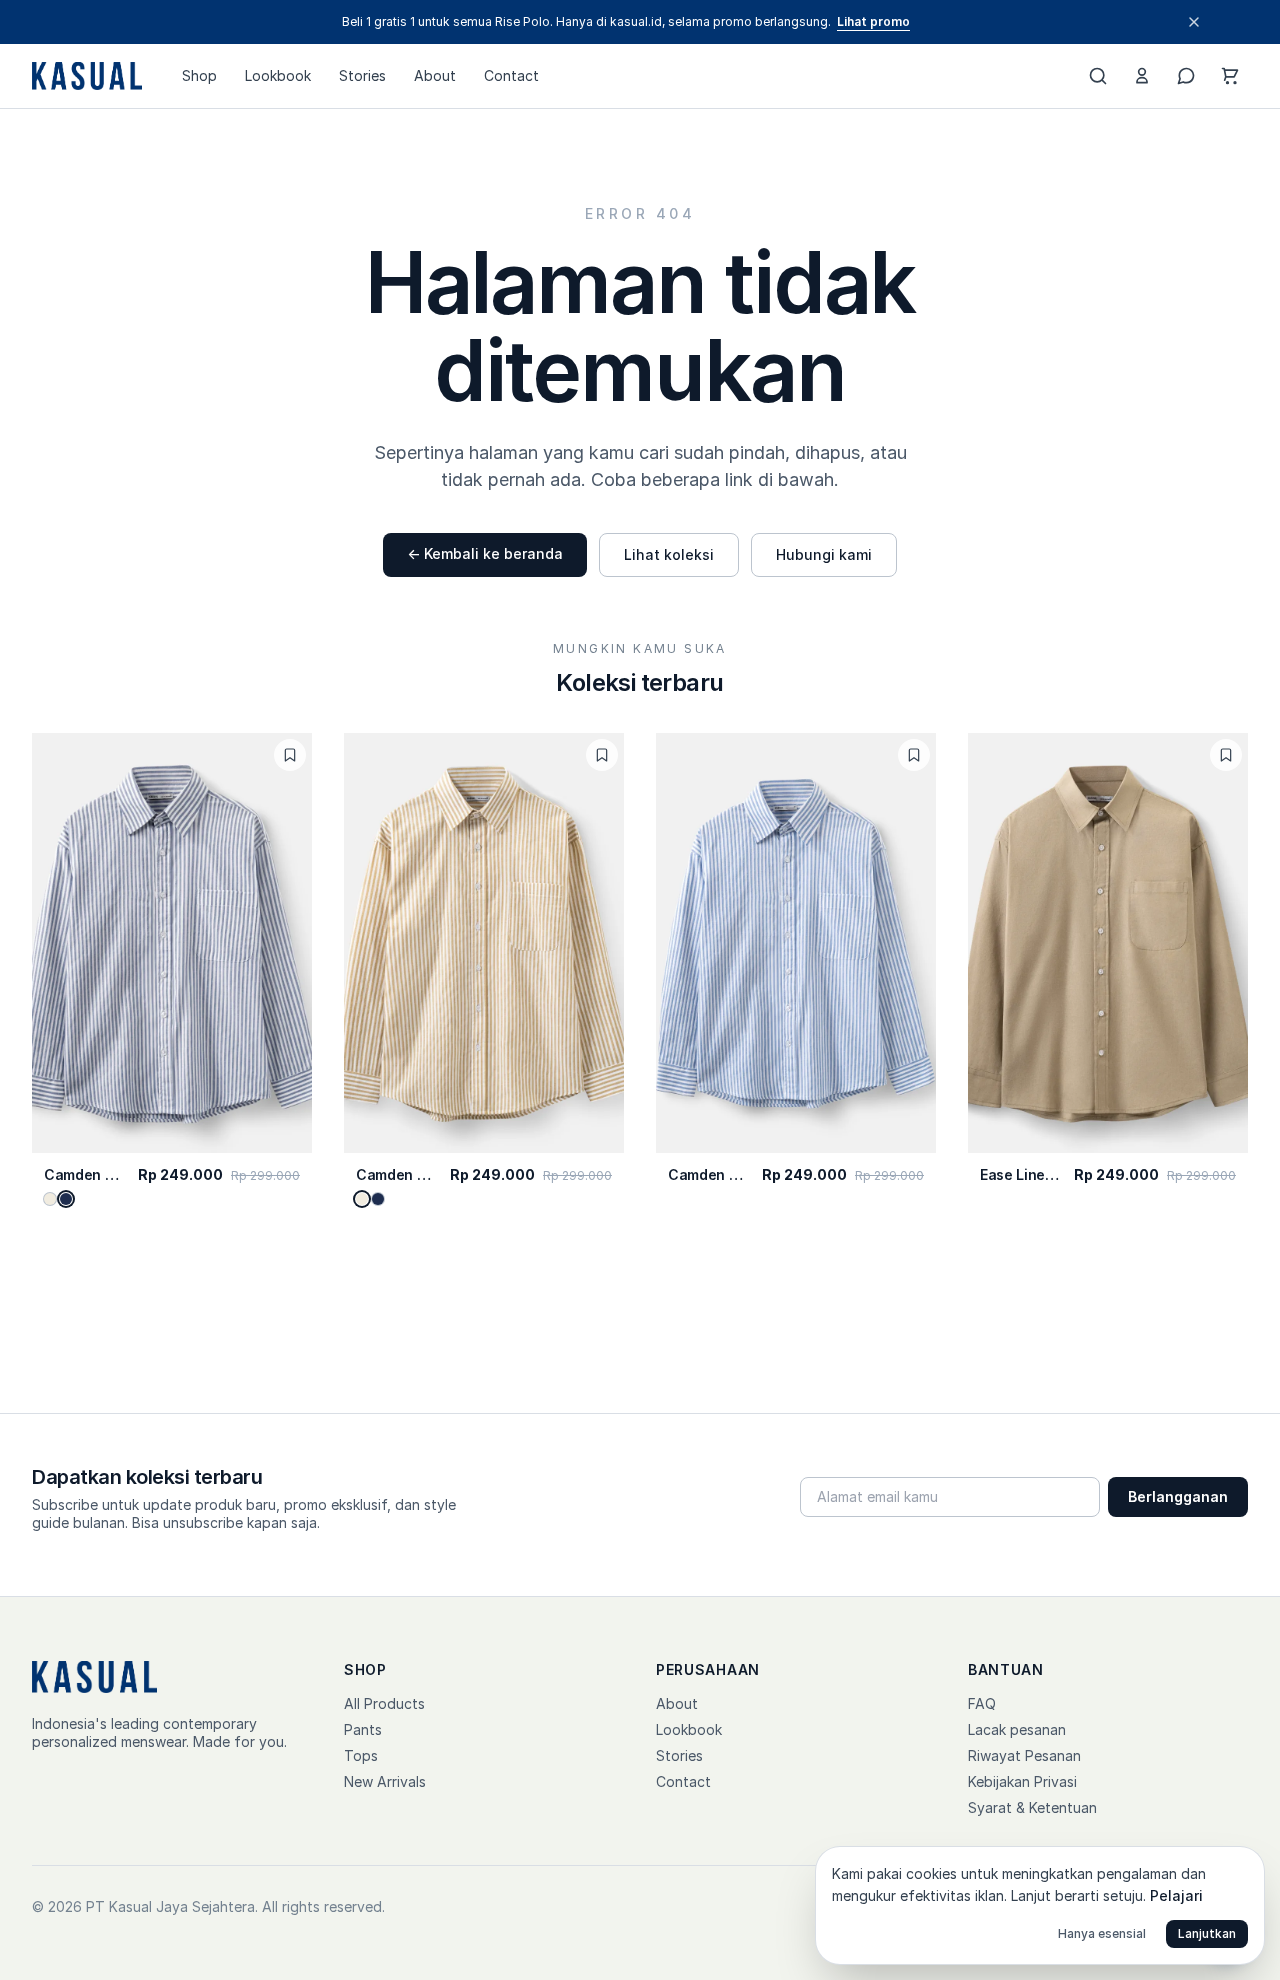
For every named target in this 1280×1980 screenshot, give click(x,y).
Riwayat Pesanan (1024, 1755)
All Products (384, 1703)
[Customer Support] (1186, 76)
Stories (362, 75)
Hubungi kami (824, 554)
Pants (363, 1729)
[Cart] (1230, 76)
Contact (511, 75)
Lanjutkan (1207, 1933)
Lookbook (278, 75)
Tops (361, 1755)
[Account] (1142, 76)
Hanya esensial (1102, 1933)
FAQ (982, 1703)
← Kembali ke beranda (485, 553)
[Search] (1098, 76)
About (435, 75)
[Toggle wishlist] (290, 755)
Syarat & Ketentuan (1032, 1807)
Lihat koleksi (669, 554)
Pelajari (1176, 1895)
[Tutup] (1194, 22)
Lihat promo (873, 21)
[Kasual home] (87, 76)
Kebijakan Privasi (1022, 1781)
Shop (199, 75)
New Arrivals (385, 1781)
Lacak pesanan (1017, 1729)
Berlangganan (1178, 1496)
